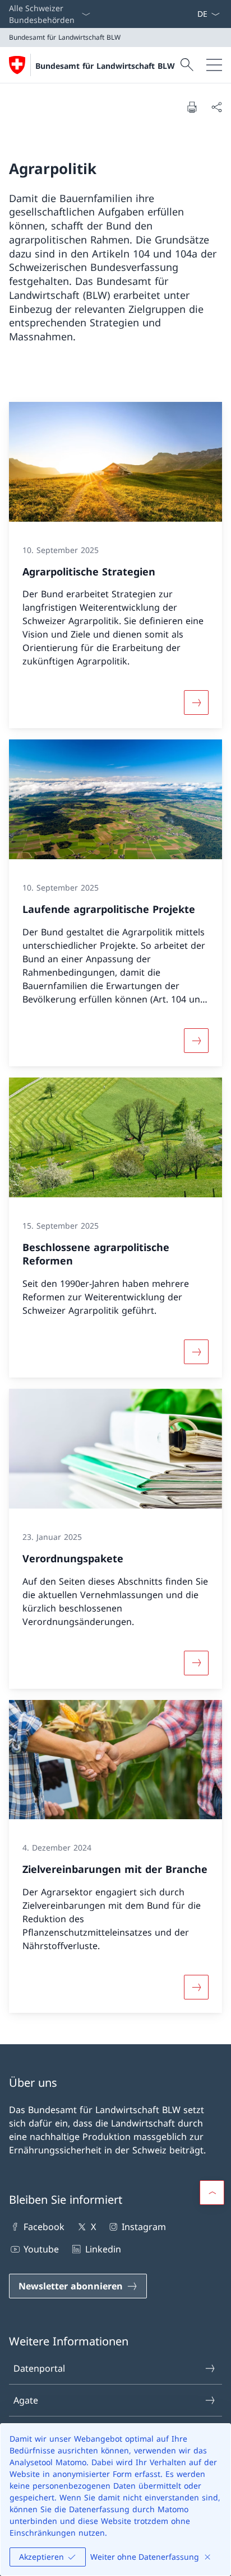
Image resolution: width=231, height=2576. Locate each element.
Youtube (41, 2249)
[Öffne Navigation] (214, 65)
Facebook (44, 2227)
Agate (26, 2400)
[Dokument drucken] (192, 107)
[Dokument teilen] (216, 107)
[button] (212, 2193)
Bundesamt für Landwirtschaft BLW (105, 66)
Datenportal (39, 2368)
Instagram (144, 2227)
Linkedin (103, 2249)
